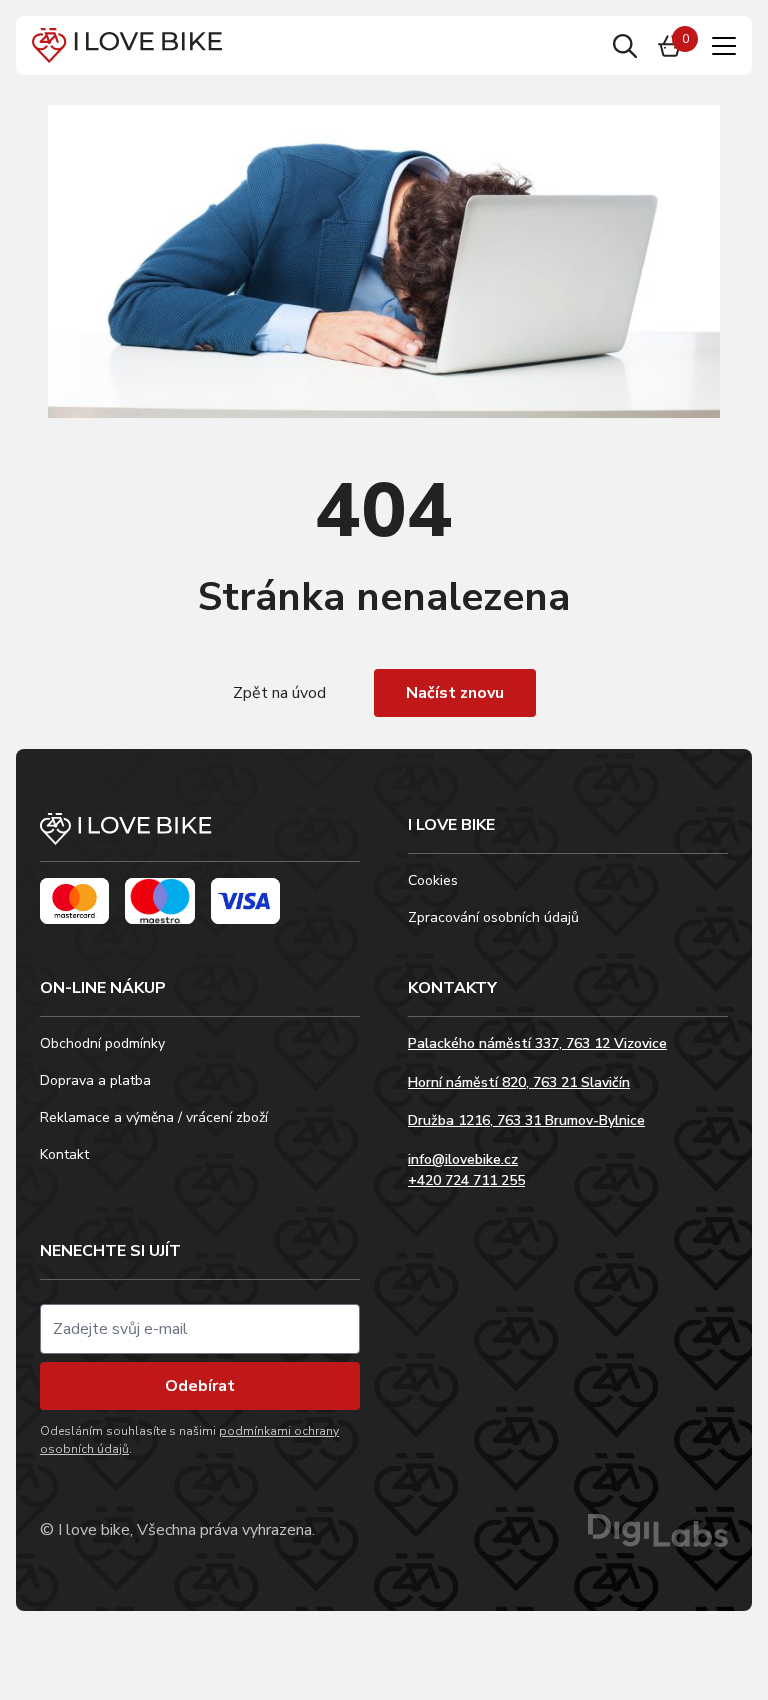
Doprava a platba (95, 1080)
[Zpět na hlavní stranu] (200, 837)
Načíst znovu (455, 693)
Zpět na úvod (279, 693)
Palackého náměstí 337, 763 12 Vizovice (537, 1043)
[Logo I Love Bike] (127, 45)
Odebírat (200, 1386)
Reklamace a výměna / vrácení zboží (154, 1117)
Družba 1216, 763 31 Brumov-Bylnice (526, 1120)
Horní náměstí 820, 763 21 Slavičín (519, 1082)
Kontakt (64, 1154)
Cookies (433, 880)
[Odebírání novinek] (200, 1329)
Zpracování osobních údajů (493, 917)
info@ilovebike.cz (463, 1159)
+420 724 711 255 (466, 1180)
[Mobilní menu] (724, 46)
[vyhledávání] (625, 46)
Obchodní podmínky (102, 1043)
